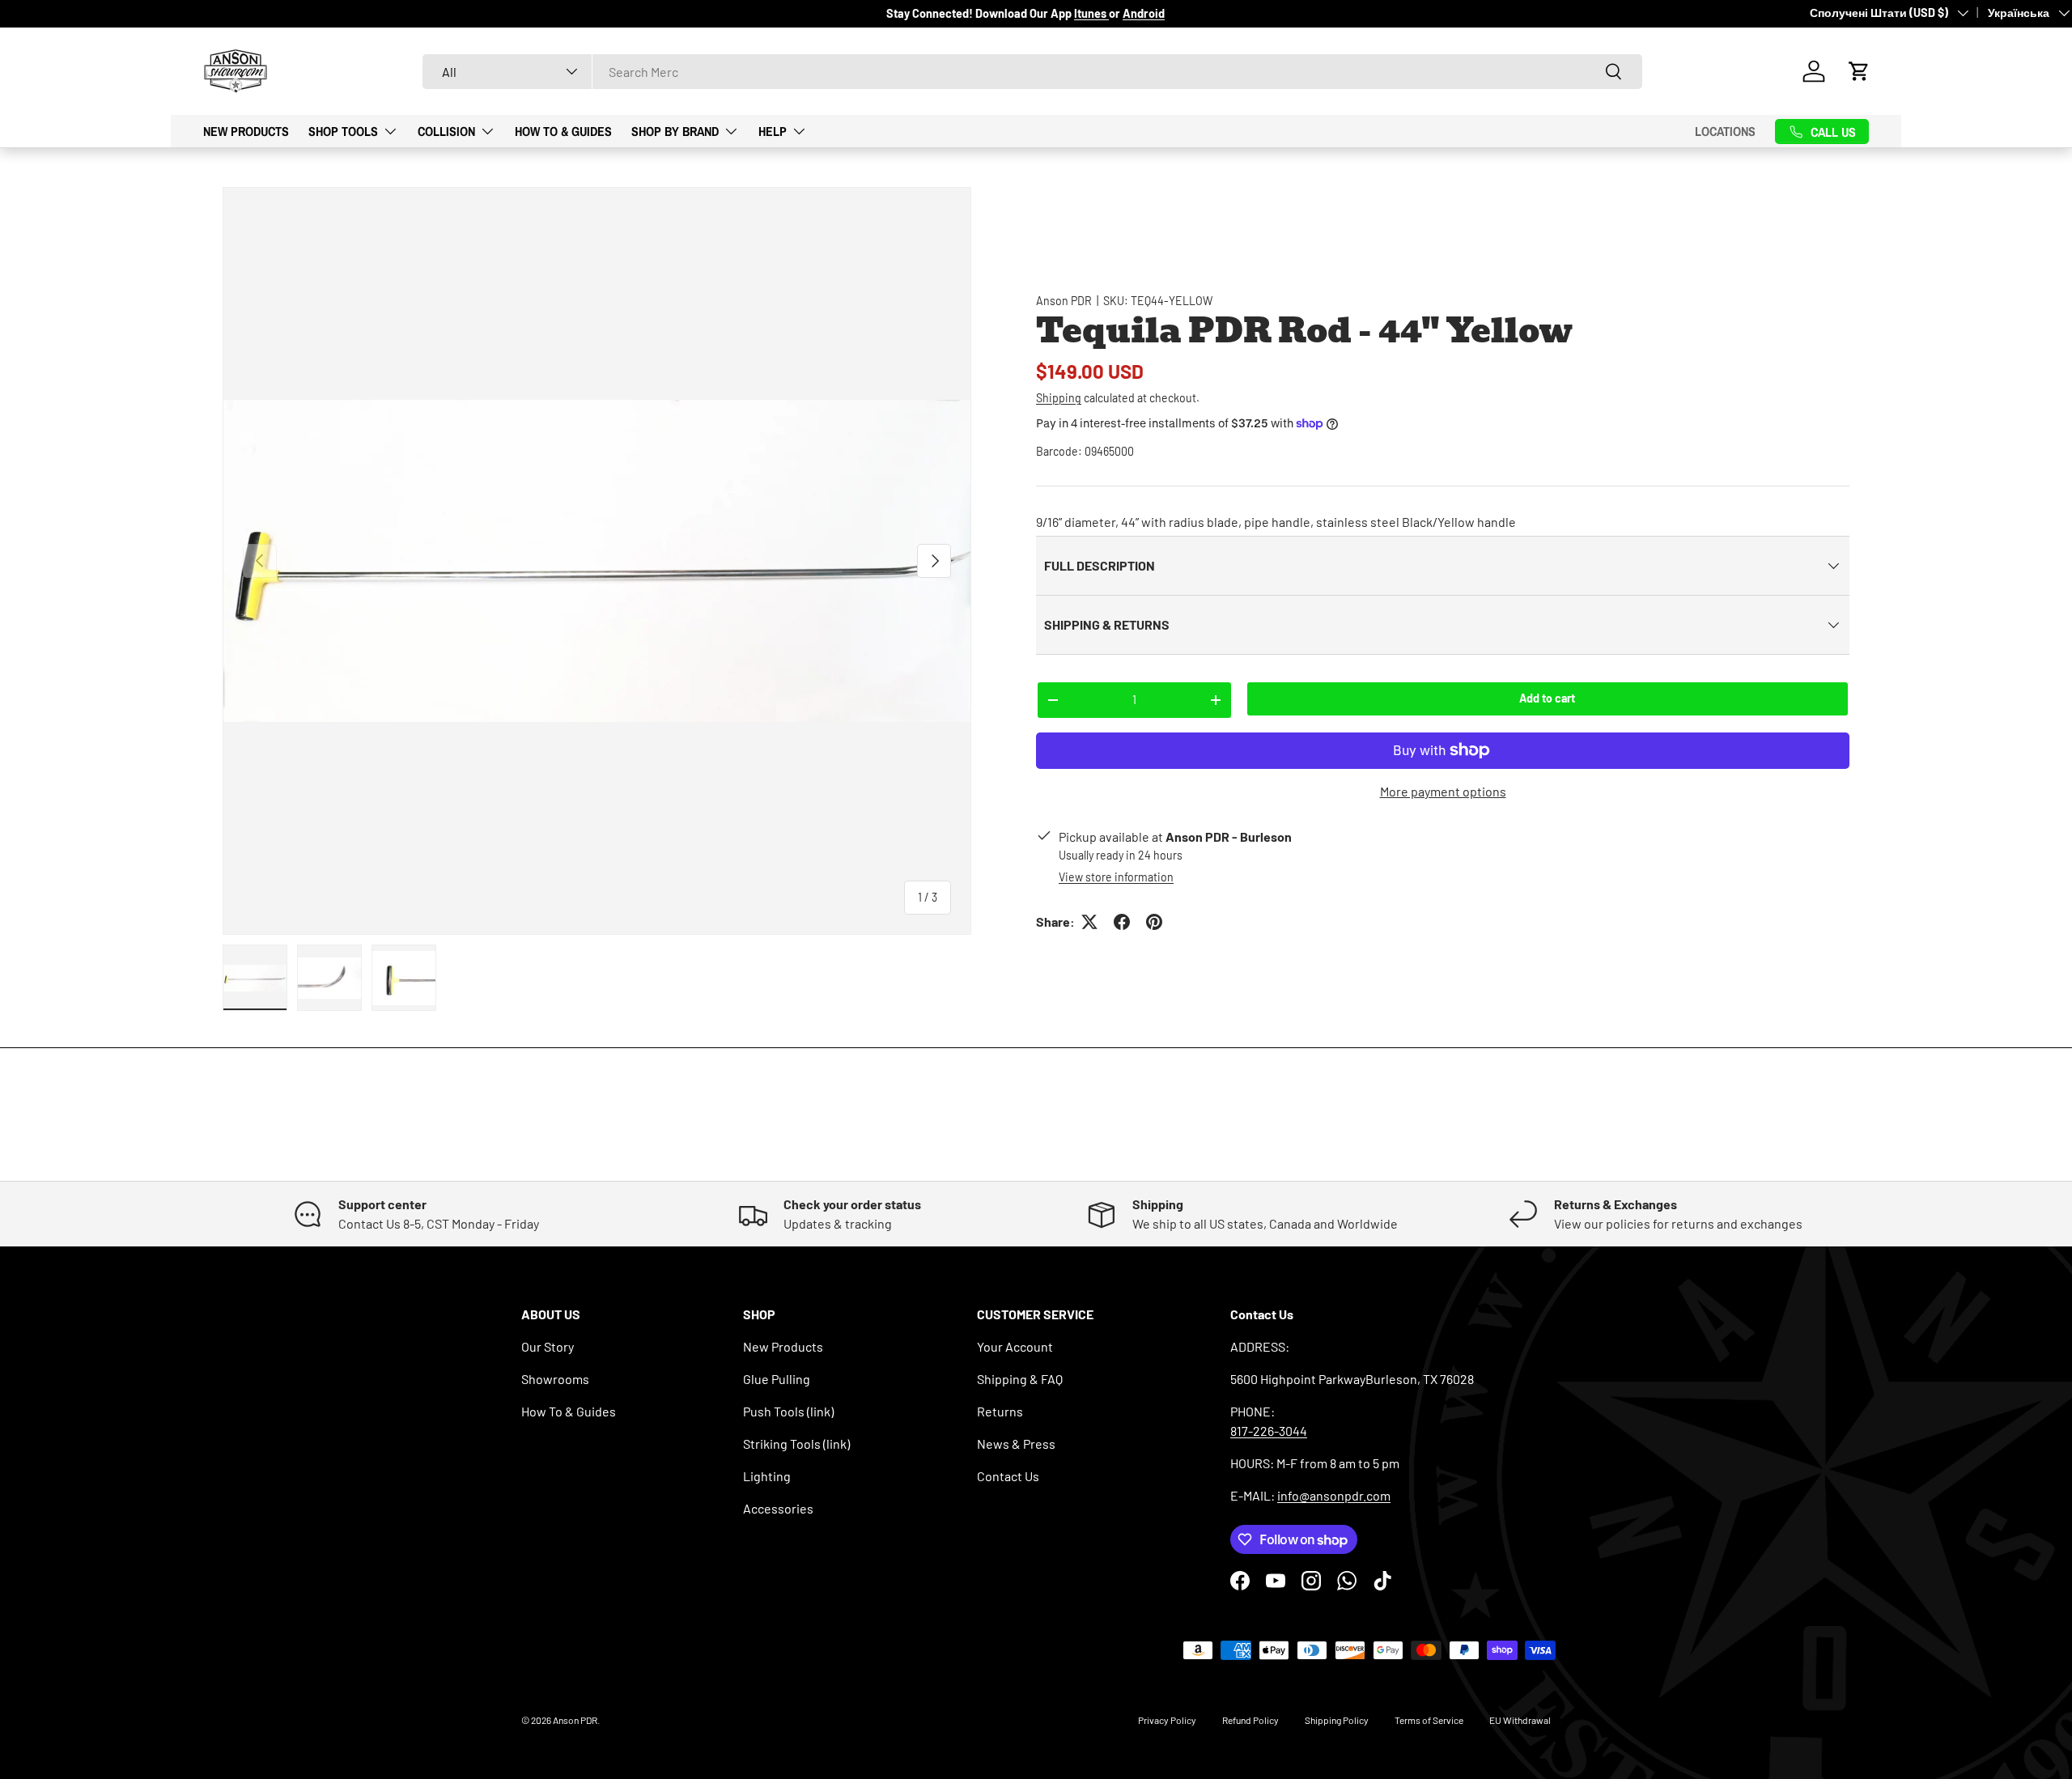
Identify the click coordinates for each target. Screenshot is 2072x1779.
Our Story (548, 1346)
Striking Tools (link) (796, 1444)
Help (773, 130)
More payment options (1443, 791)
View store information (1116, 877)
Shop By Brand (675, 130)
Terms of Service (1429, 1720)
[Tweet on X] (1089, 922)
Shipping (1059, 398)
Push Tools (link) (788, 1411)
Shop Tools (343, 130)
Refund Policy (1250, 1720)
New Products (246, 130)
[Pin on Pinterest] (1154, 922)
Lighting (767, 1476)
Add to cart (1547, 698)
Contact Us (1008, 1476)
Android (1144, 13)
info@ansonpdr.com (1334, 1495)
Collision (446, 130)
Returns (1000, 1411)
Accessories (778, 1508)
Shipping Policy (1337, 1720)
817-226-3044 (1269, 1431)
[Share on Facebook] (1122, 922)
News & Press (1016, 1444)
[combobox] (1032, 72)
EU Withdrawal (1520, 1720)
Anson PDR (1064, 301)
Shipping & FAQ (1020, 1379)
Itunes (1091, 13)
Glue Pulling (777, 1379)
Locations (1725, 131)
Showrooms (555, 1379)
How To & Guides (563, 130)
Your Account (1015, 1346)
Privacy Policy (1167, 1720)
